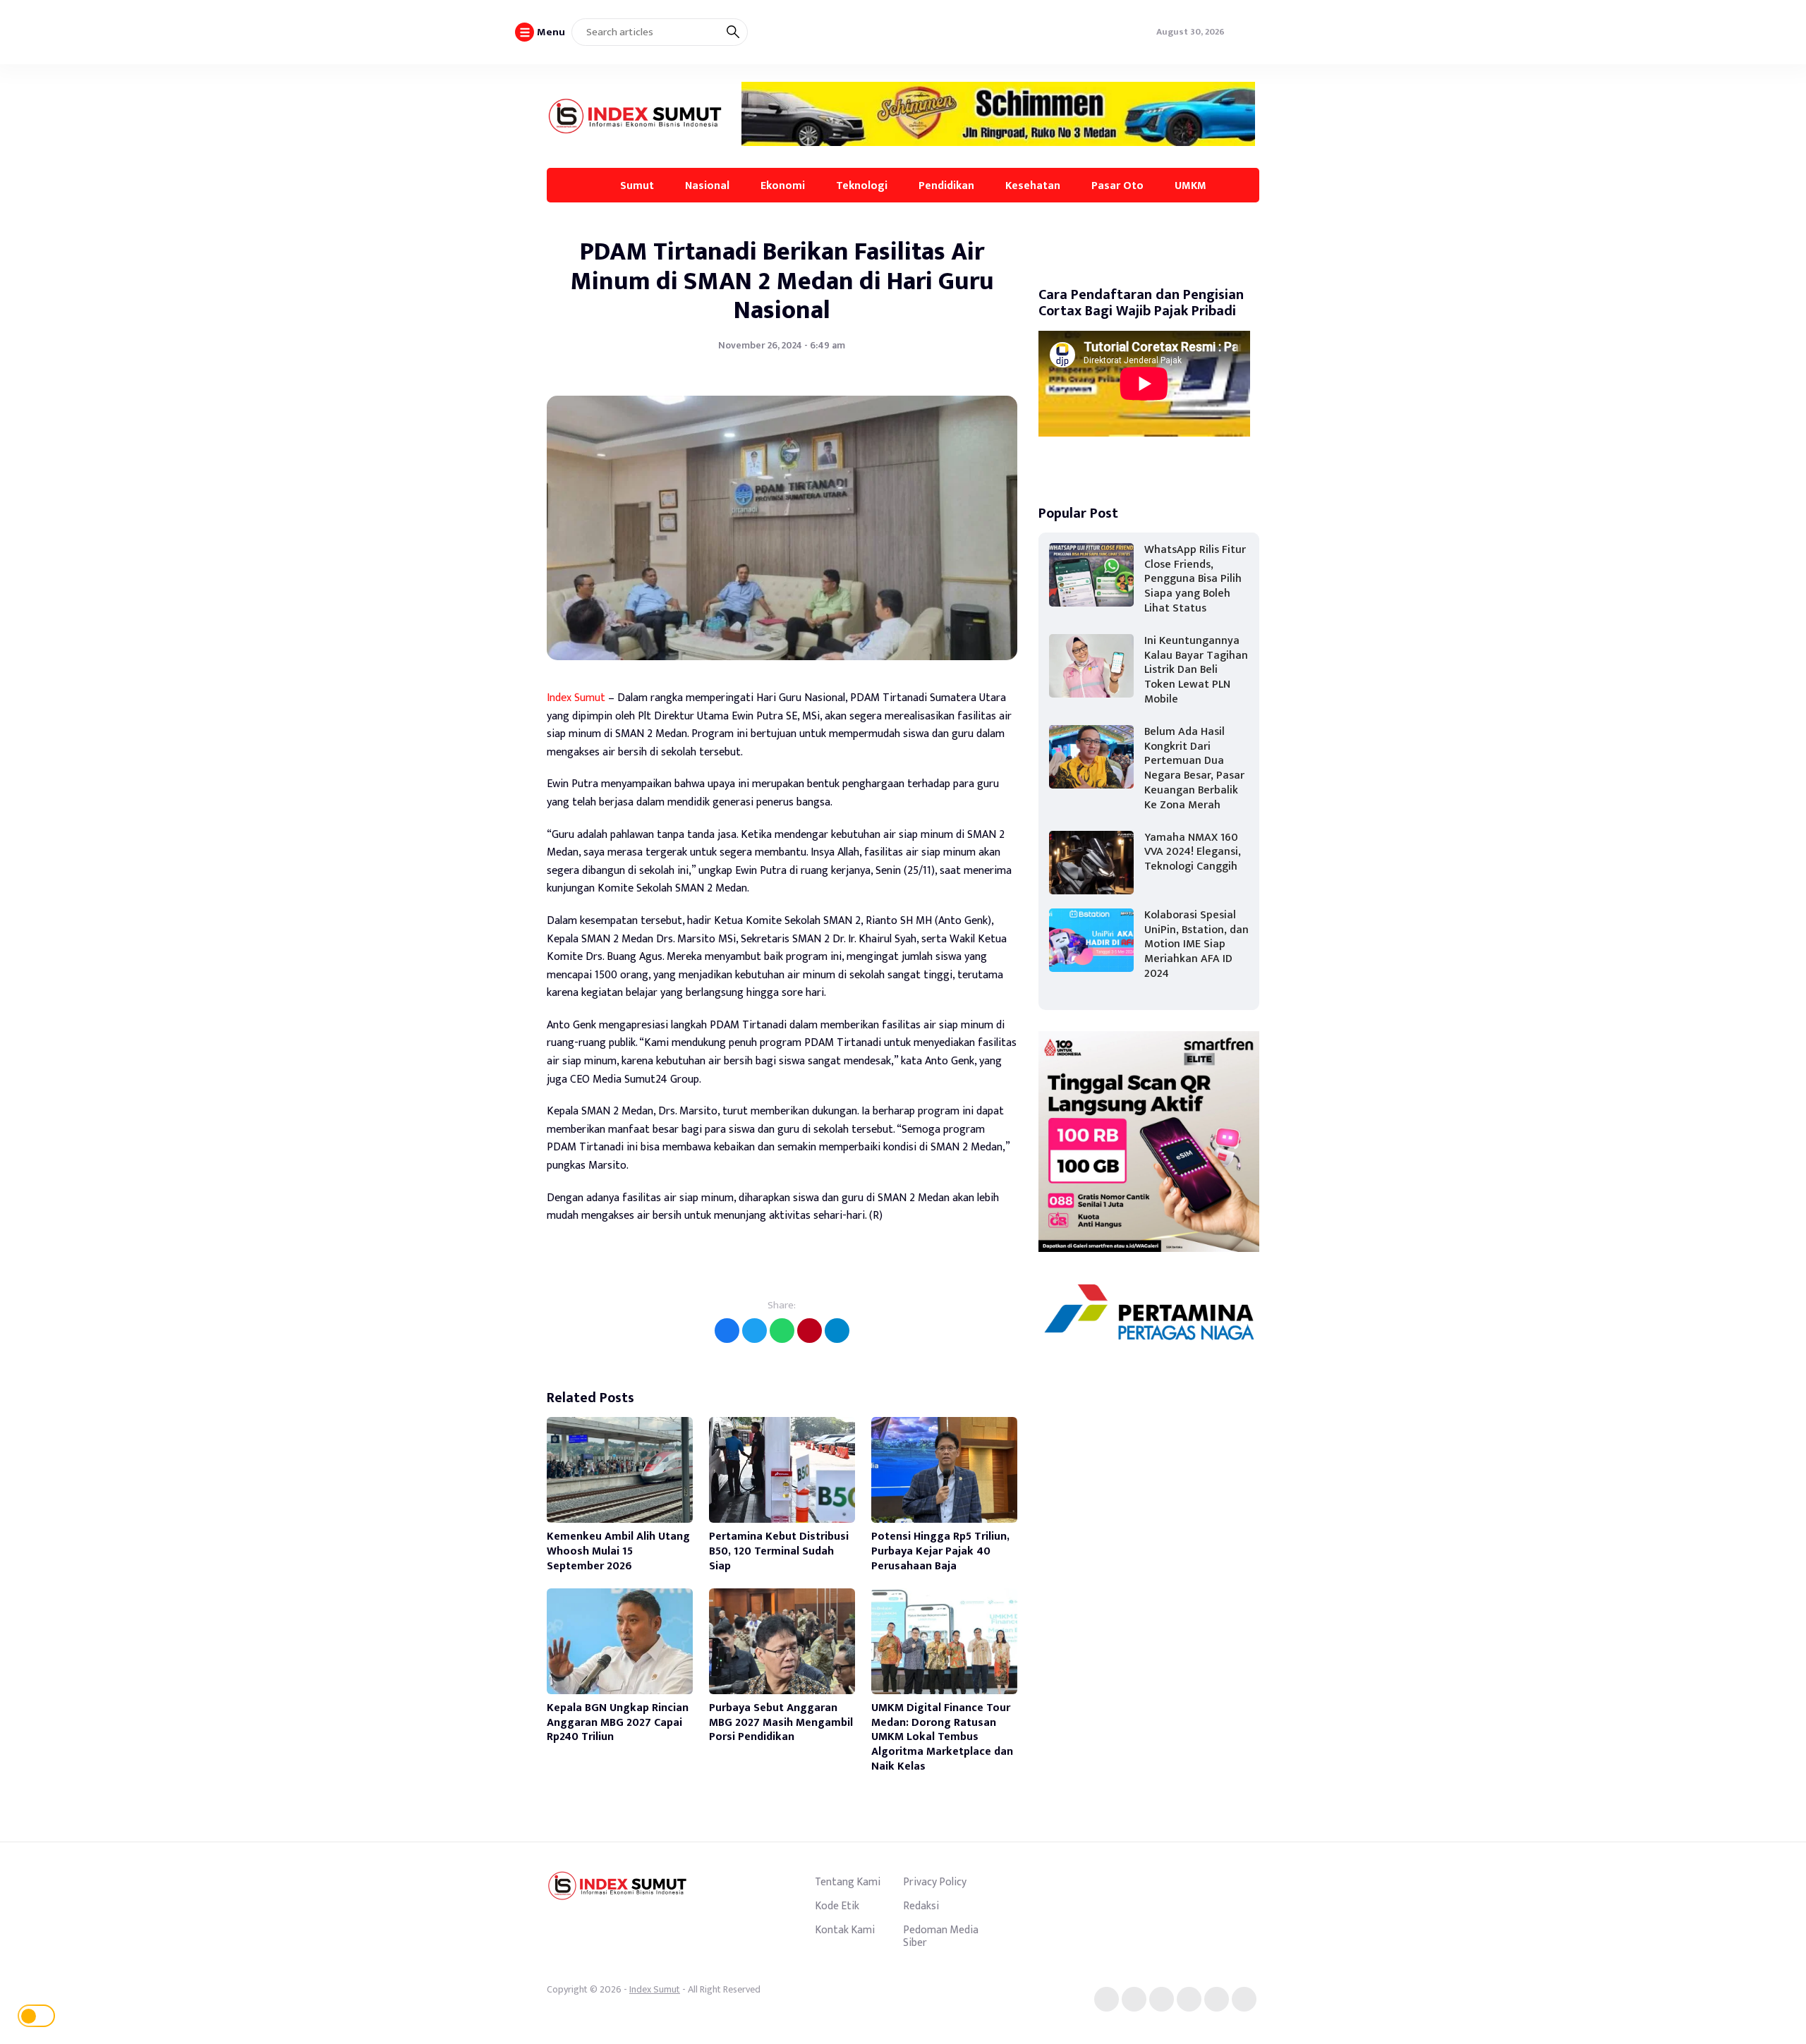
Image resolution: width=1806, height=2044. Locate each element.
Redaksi (921, 1906)
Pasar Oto (1117, 185)
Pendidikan (946, 185)
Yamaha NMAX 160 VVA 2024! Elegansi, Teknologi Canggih (1193, 852)
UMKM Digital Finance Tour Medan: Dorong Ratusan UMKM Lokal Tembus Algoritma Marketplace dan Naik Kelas (942, 1737)
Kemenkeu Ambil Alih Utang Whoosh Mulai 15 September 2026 (618, 1551)
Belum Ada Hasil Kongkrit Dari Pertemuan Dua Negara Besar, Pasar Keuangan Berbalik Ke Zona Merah (1194, 768)
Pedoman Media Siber (941, 1936)
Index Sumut (576, 698)
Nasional (707, 185)
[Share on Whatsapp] (782, 1331)
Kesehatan (1033, 185)
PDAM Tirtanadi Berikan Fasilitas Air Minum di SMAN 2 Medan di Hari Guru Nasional (782, 281)
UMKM (1190, 185)
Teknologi (862, 185)
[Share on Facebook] (727, 1331)
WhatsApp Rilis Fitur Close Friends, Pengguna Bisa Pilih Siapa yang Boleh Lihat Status (1195, 579)
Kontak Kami (845, 1930)
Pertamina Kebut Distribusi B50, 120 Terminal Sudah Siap (779, 1551)
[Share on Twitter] (754, 1331)
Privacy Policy (935, 1882)
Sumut (637, 185)
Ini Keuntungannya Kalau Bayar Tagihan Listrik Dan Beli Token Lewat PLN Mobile (1196, 670)
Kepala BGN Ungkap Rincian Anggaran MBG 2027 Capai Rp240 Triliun (618, 1723)
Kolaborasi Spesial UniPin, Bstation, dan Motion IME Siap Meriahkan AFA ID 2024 (1196, 944)
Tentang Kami (848, 1882)
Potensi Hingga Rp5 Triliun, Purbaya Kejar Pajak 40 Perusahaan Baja (940, 1551)
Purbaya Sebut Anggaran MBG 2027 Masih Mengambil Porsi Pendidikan (781, 1723)
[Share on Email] (810, 1331)
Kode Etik (837, 1906)
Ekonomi (783, 185)
